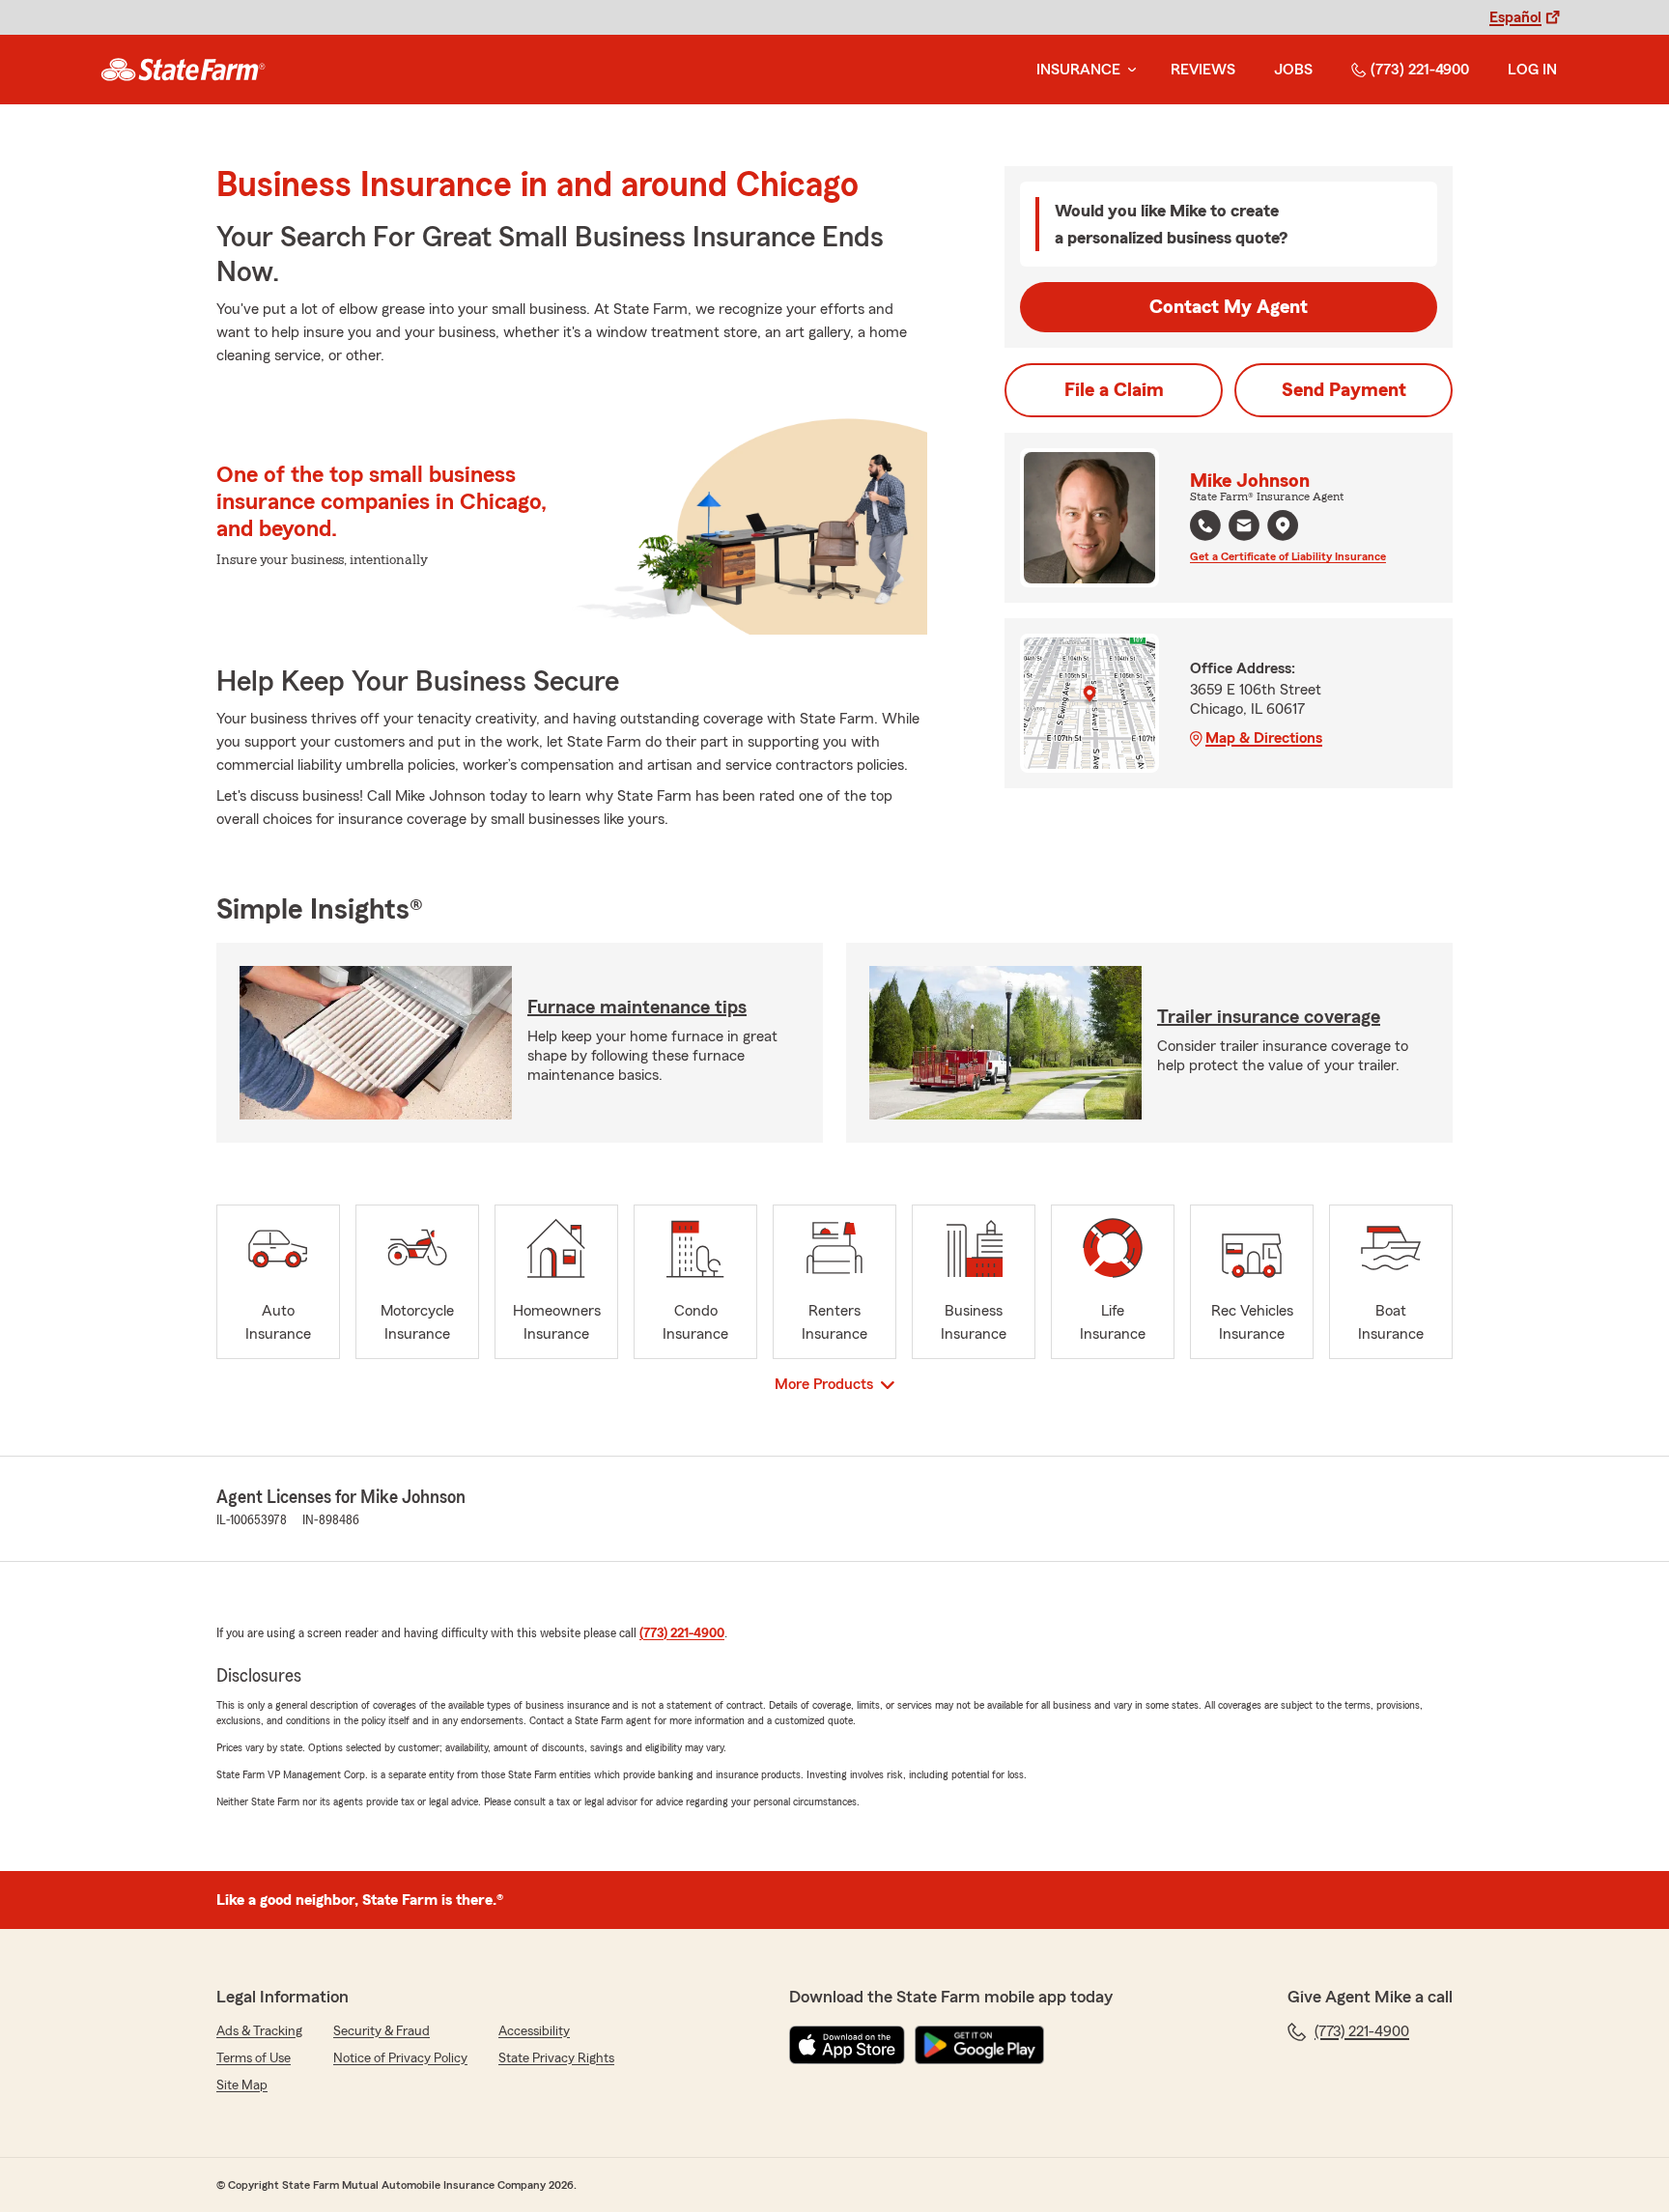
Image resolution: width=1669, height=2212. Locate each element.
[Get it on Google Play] (979, 2045)
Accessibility (534, 2031)
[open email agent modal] (1244, 528)
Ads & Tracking (259, 2031)
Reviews (1203, 70)
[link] (183, 70)
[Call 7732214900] (1205, 525)
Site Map (242, 2085)
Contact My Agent (1229, 307)
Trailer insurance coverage (1269, 1017)
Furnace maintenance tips (637, 1007)
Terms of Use (254, 2058)
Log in (1532, 70)
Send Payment (1344, 390)
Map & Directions (1264, 738)
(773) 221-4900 (1420, 70)
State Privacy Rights (556, 2058)
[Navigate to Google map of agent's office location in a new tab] (1283, 525)
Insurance (1078, 70)
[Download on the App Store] (847, 2045)
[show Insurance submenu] (1128, 70)
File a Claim (1114, 390)
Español (1515, 17)
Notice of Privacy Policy (400, 2058)
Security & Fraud (382, 2031)
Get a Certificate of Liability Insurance (1288, 556)
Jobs (1293, 70)
